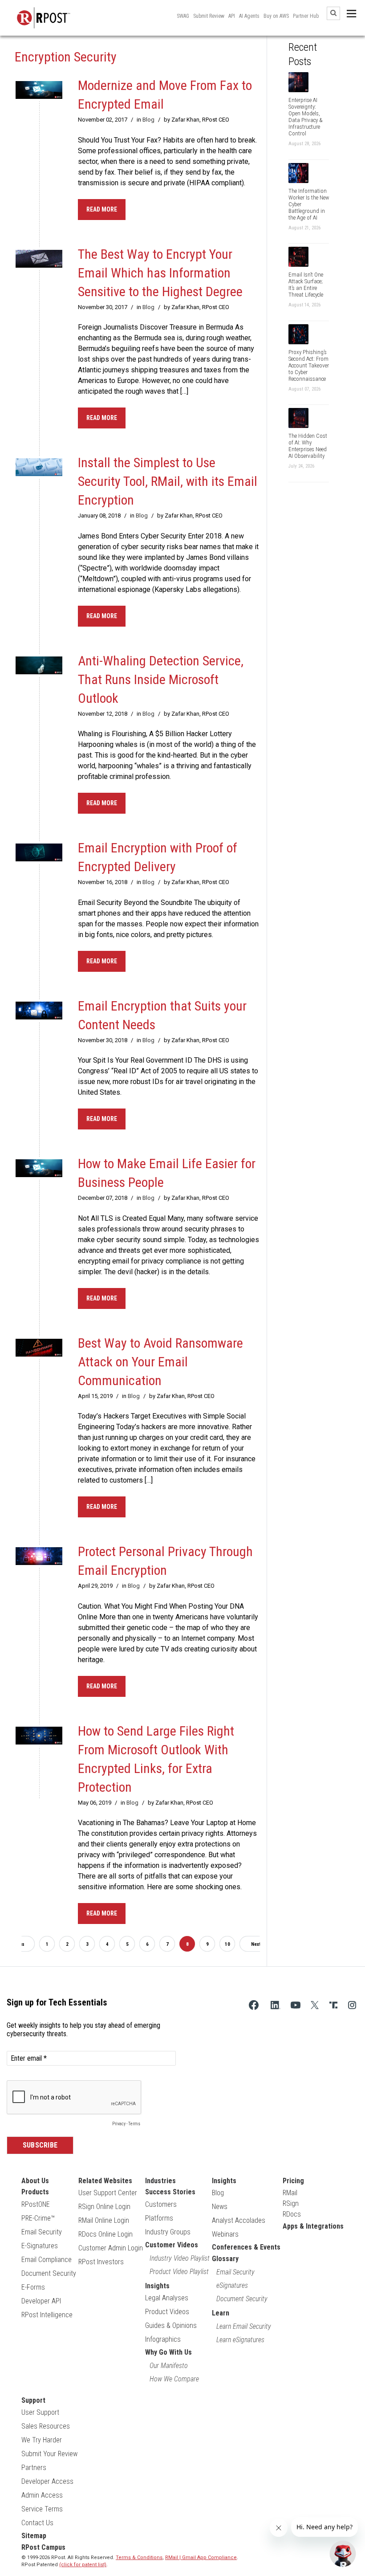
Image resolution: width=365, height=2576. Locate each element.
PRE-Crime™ (38, 2218)
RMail (290, 2193)
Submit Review (209, 16)
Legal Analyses (167, 2298)
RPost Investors (101, 2262)
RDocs (292, 2214)
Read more (102, 209)
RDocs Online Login (105, 2234)
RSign (291, 2203)
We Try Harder (42, 2440)
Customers (161, 2204)
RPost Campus (43, 2547)
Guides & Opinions (171, 2325)
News (220, 2207)
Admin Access (42, 2495)
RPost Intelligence (47, 2315)
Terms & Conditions (139, 2558)
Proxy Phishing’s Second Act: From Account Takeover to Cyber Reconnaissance (309, 365)
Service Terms (42, 2509)
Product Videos (167, 2312)
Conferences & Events (246, 2247)
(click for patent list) (83, 2565)
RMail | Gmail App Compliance (201, 2558)
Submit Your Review (49, 2454)
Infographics (163, 2339)
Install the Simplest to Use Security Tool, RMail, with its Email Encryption (168, 481)
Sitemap (34, 2536)
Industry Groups (168, 2232)
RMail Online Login (104, 2220)
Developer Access (47, 2481)
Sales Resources (46, 2426)
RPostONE (36, 2204)
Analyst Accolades (239, 2220)
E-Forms (33, 2287)
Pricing (293, 2181)
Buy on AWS (276, 16)
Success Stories (170, 2192)
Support (33, 2400)
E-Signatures (40, 2246)
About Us (35, 2181)
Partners (34, 2468)
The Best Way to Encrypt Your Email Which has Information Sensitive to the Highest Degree (160, 273)
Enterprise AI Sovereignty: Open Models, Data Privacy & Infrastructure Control (306, 117)
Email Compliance (47, 2260)
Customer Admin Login (111, 2248)
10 (227, 1944)
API (232, 16)
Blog (148, 120)
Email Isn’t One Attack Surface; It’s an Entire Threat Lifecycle (306, 285)
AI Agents (249, 16)
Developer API (41, 2301)
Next (256, 1944)
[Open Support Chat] (343, 2554)
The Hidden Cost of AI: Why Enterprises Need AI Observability (308, 446)
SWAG (183, 16)
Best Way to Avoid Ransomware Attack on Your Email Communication (160, 1362)
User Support (40, 2412)
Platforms (159, 2218)
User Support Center (108, 2193)
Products (35, 2192)
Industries (160, 2181)
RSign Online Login (104, 2207)
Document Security (49, 2273)
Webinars (225, 2234)
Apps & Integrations (313, 2226)
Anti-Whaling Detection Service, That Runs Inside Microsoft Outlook (161, 679)
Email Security (42, 2232)
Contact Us (37, 2523)
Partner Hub (306, 16)
